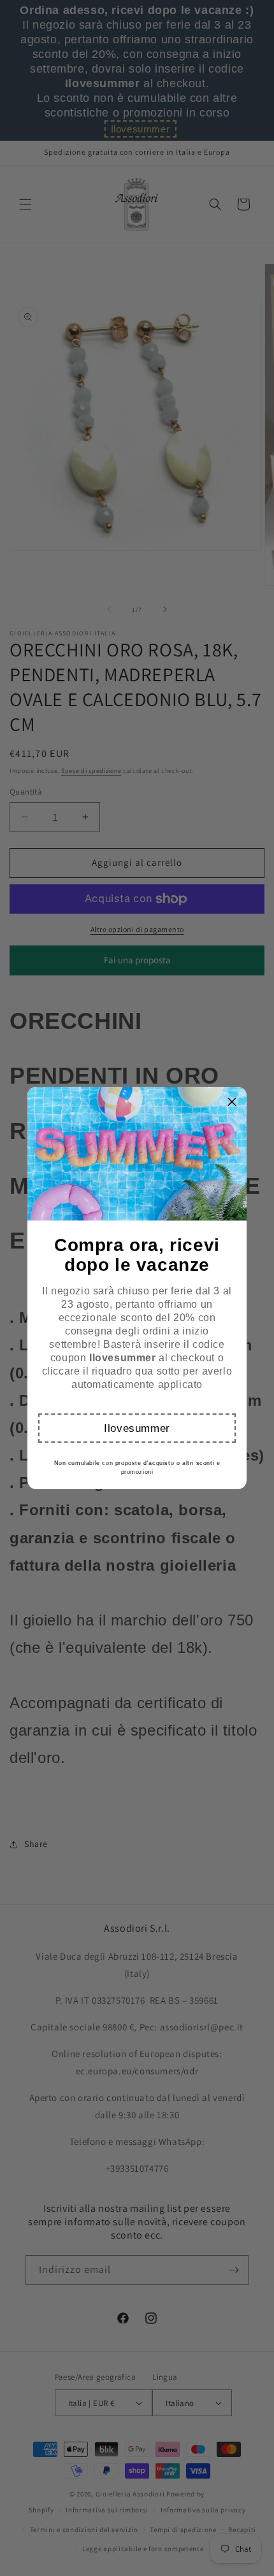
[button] (137, 1428)
